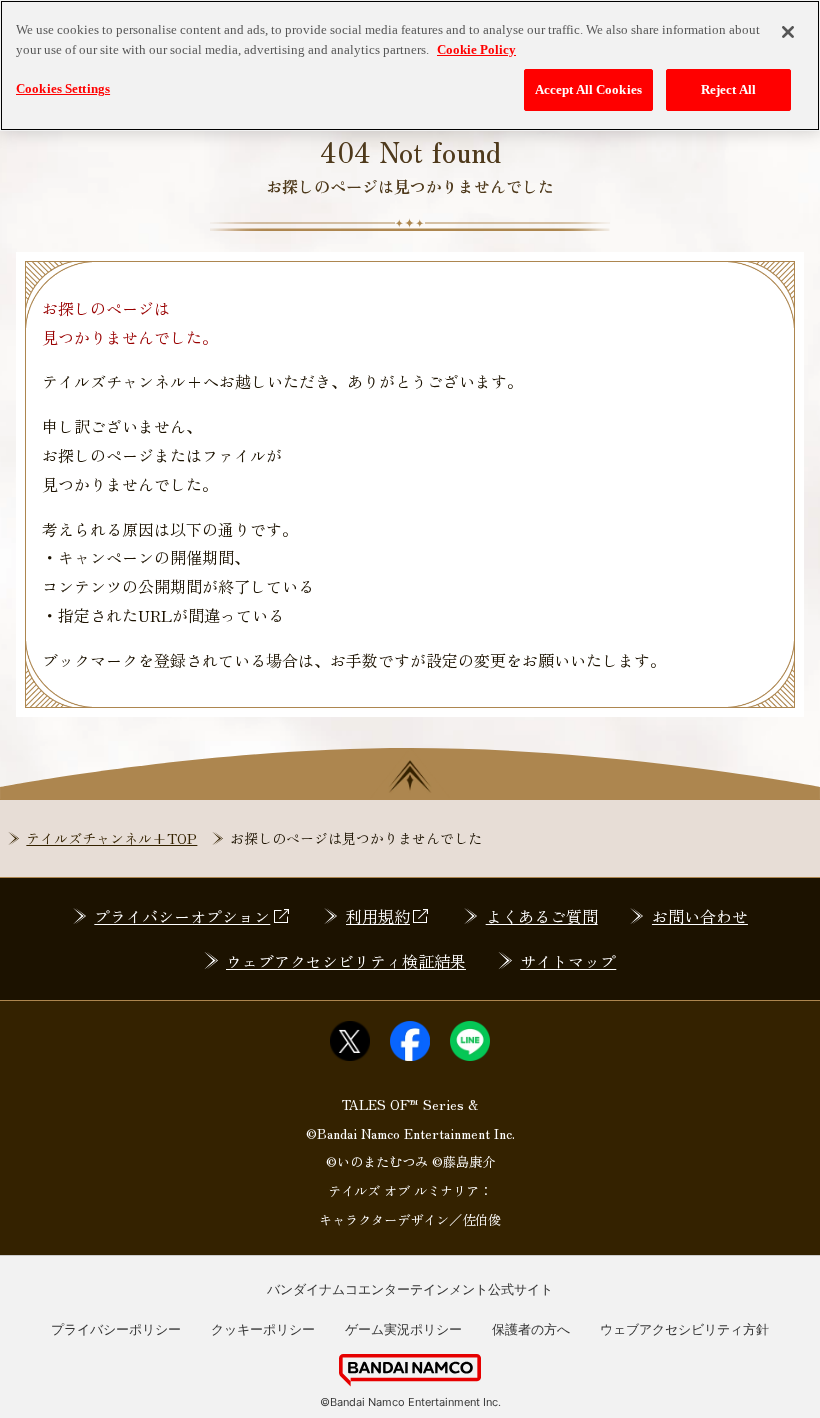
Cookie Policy (476, 49)
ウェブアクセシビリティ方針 (684, 1329)
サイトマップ (568, 961)
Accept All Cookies (588, 89)
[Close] (788, 32)
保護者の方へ (531, 1329)
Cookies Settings (63, 88)
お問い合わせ (700, 916)
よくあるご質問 (542, 916)
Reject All (728, 89)
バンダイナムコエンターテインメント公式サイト (410, 1289)
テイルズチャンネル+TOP (111, 838)
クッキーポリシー (263, 1329)
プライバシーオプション (182, 916)
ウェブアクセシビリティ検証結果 (346, 961)
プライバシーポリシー (116, 1329)
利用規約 (378, 916)
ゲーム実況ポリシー (403, 1329)
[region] (410, 65)
